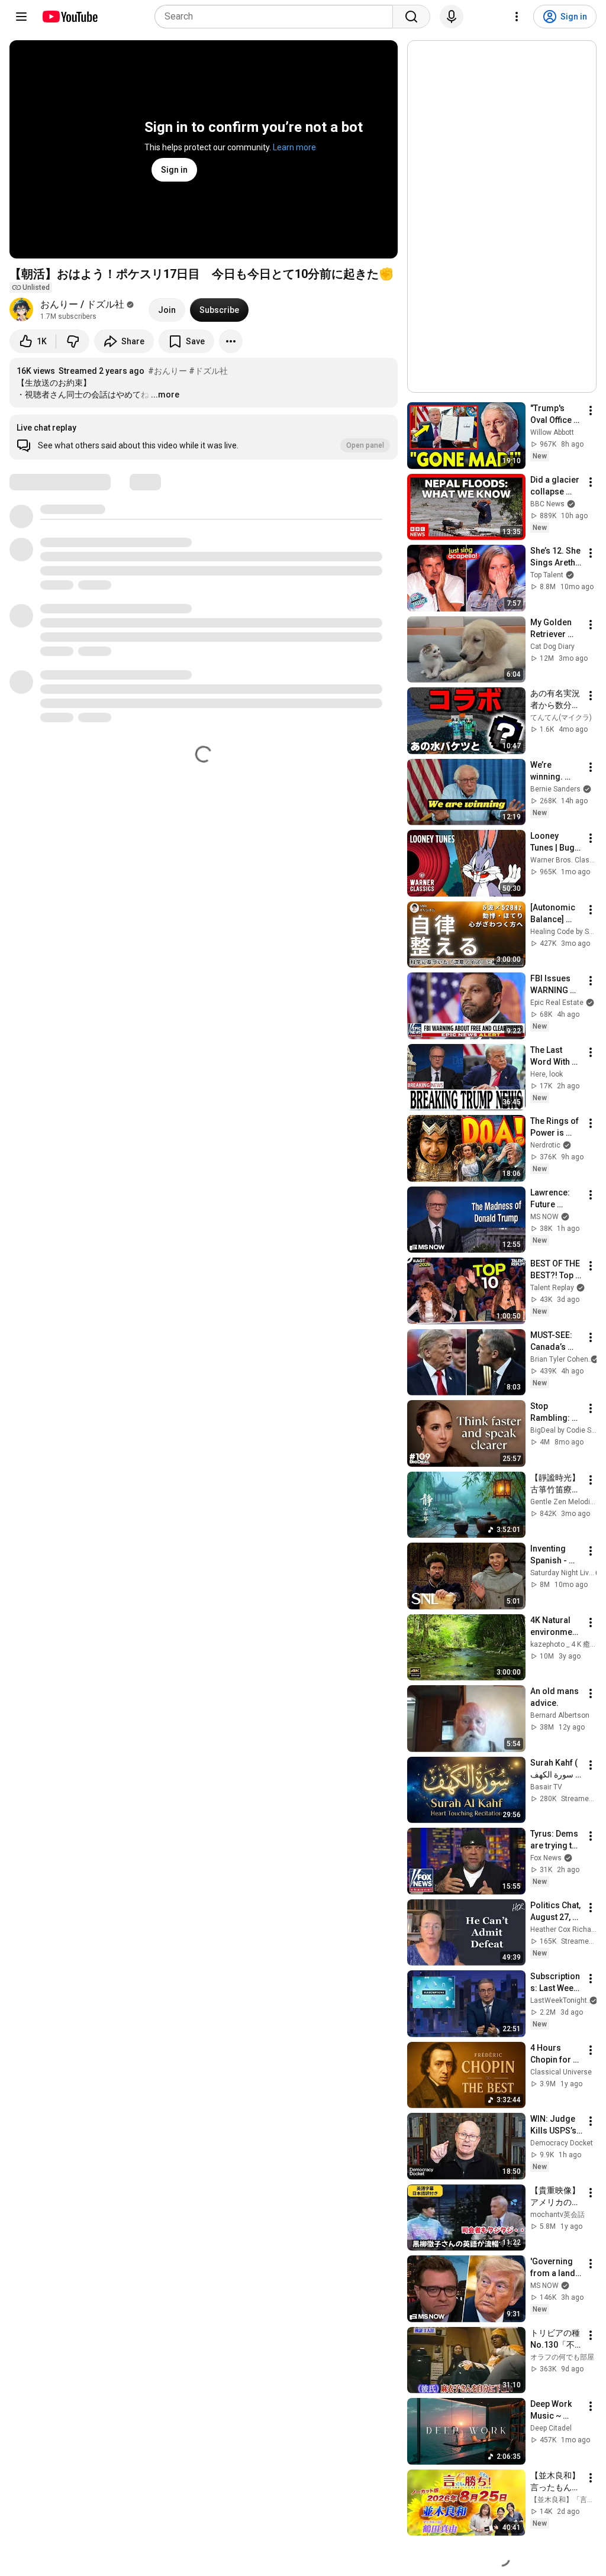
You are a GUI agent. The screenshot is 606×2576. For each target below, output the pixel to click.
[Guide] (21, 17)
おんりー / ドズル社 (82, 304)
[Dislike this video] (73, 341)
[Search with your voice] (452, 17)
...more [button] (165, 395)
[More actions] (231, 341)
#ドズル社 (208, 371)
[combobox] (277, 17)
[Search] (411, 17)
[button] (204, 437)
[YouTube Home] (70, 17)
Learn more (294, 147)
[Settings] (517, 17)
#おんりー (167, 371)
